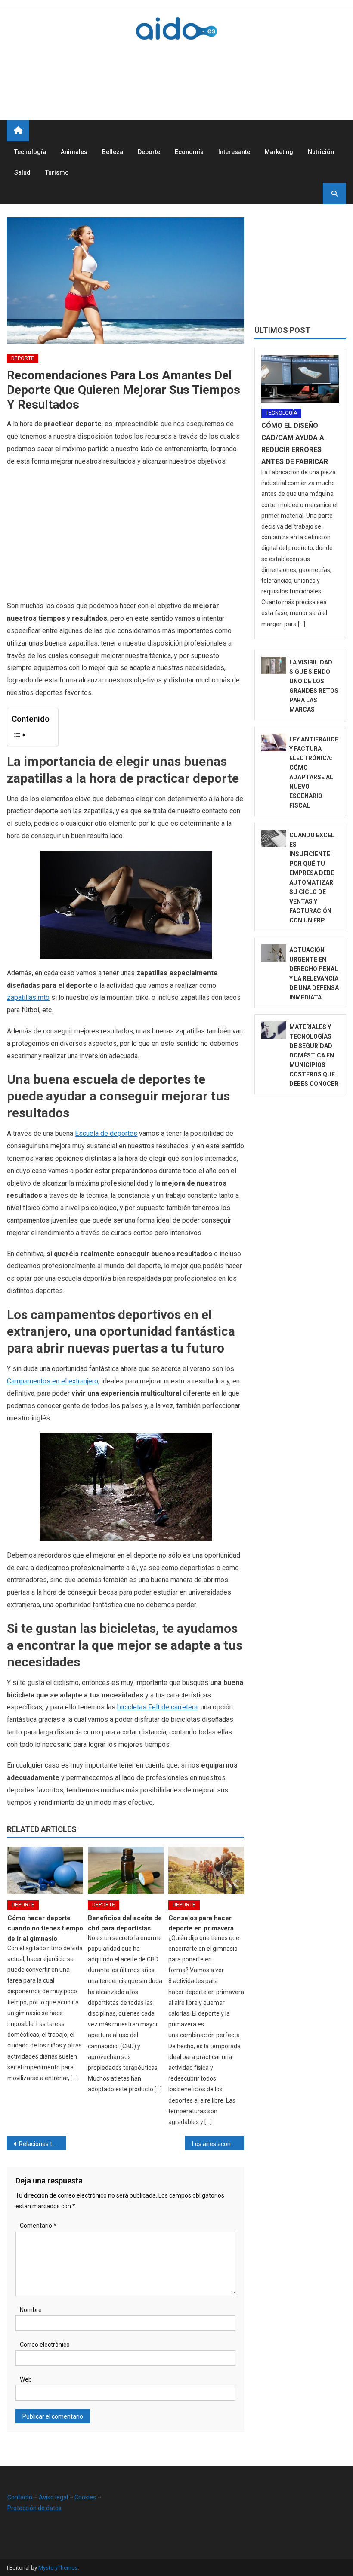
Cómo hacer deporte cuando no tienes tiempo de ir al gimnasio (45, 1928)
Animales (74, 152)
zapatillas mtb (28, 998)
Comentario (38, 2226)
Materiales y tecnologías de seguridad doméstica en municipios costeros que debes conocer (314, 1055)
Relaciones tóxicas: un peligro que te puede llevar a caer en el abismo (43, 2144)
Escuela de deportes (106, 1133)
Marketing (279, 152)
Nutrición (321, 152)
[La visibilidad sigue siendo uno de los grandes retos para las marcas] (274, 666)
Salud (22, 172)
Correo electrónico (45, 2345)
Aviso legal (53, 2497)
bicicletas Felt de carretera (157, 1707)
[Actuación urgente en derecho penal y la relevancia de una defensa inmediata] (274, 953)
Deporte (149, 152)
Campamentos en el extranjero (53, 1381)
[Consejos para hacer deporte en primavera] (206, 1870)
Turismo (57, 172)
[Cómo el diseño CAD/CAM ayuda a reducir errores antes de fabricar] (300, 379)
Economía (189, 152)
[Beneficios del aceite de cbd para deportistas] (126, 1870)
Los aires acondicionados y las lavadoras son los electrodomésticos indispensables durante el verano (218, 2144)
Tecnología (30, 152)
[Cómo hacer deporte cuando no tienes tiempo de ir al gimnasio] (45, 1870)
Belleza (113, 152)
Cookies (85, 2497)
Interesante (234, 152)
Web (26, 2379)
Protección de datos (34, 2508)
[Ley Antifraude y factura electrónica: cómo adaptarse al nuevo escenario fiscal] (274, 742)
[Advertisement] (189, 70)
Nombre (31, 2310)
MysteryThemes (58, 2568)
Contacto (20, 2497)
